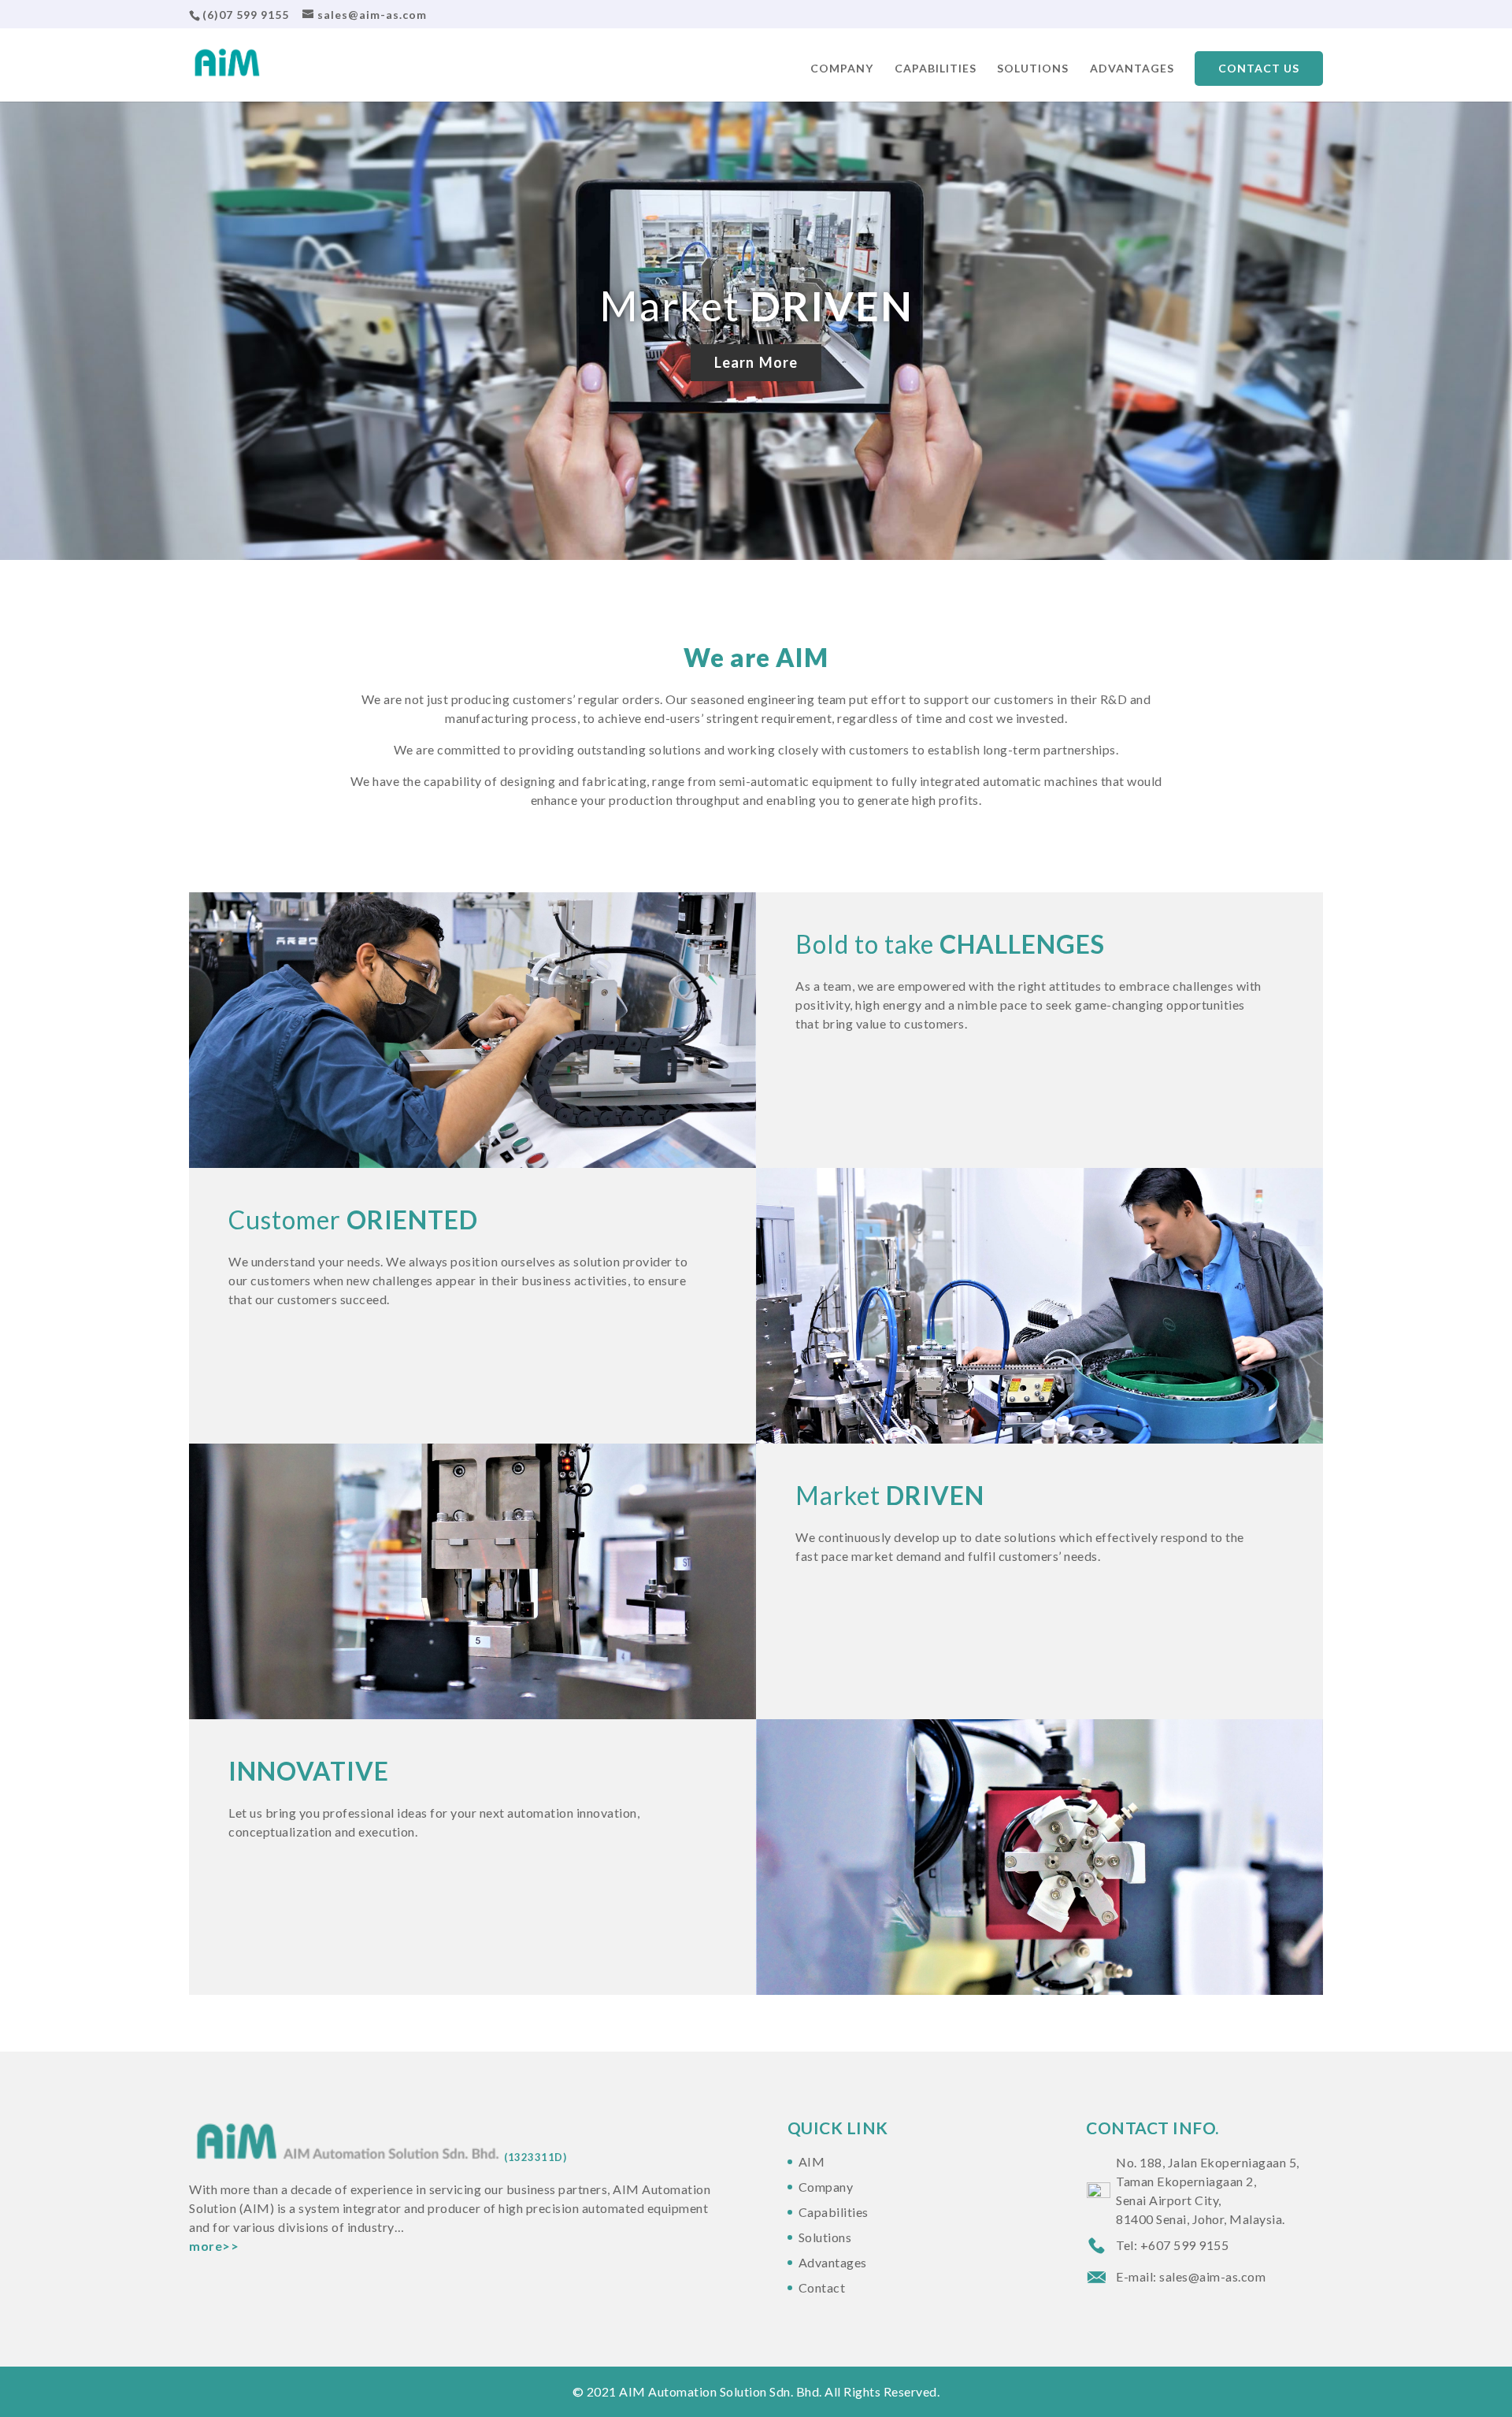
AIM (812, 2161)
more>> (214, 2246)
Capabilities (936, 69)
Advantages (1132, 69)
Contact (822, 2287)
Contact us (1259, 68)
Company (842, 69)
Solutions (1033, 69)
